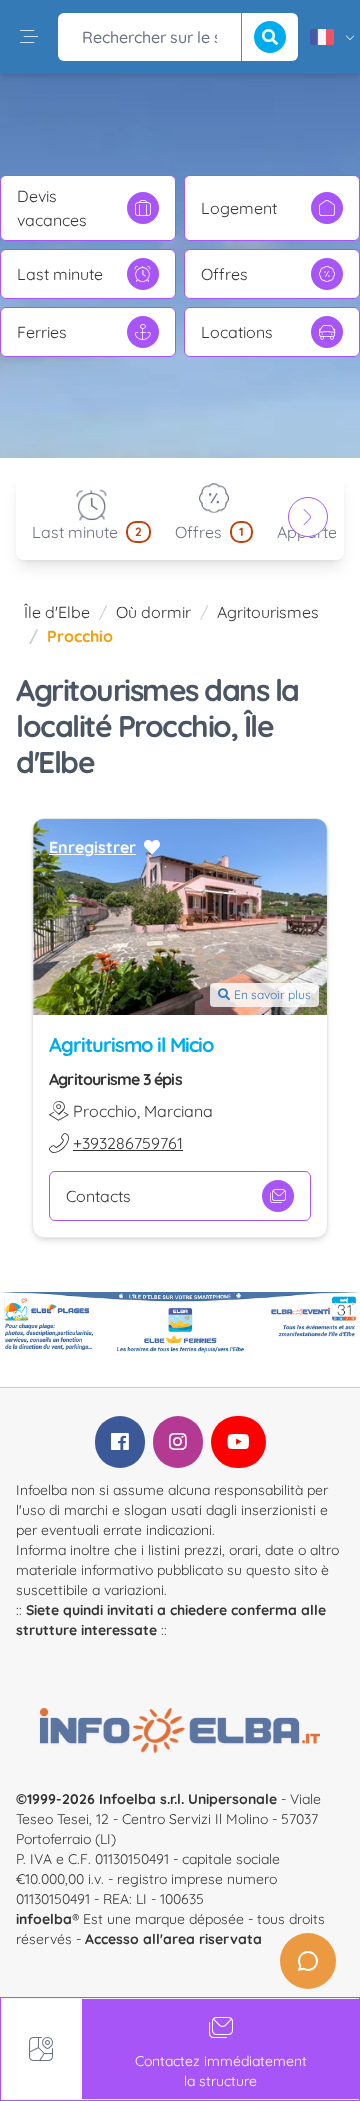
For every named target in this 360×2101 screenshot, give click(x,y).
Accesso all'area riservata (173, 1939)
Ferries (42, 332)
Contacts (98, 1196)
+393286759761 (128, 1143)
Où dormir (153, 612)
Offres (224, 274)
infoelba (44, 1919)
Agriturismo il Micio (131, 1044)
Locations (237, 332)
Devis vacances (52, 208)
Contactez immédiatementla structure (221, 2071)
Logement (239, 208)
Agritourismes (268, 612)
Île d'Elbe (57, 612)
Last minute (60, 274)
